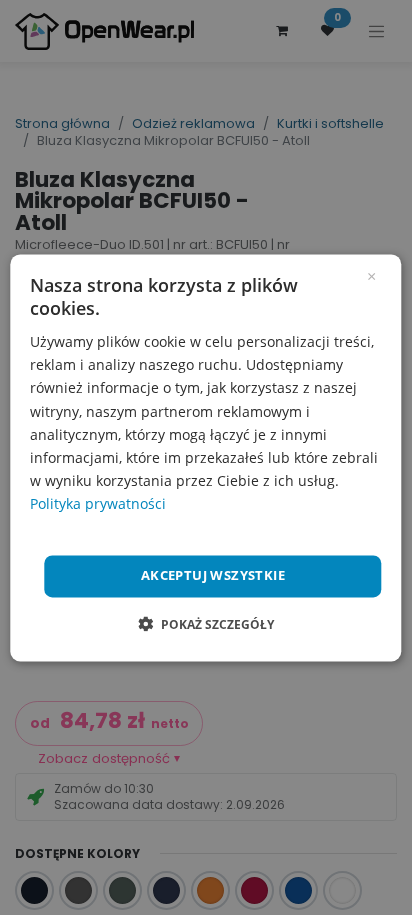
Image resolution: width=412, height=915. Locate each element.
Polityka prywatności (98, 503)
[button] (206, 624)
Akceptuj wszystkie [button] (213, 575)
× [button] (371, 275)
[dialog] (205, 457)
